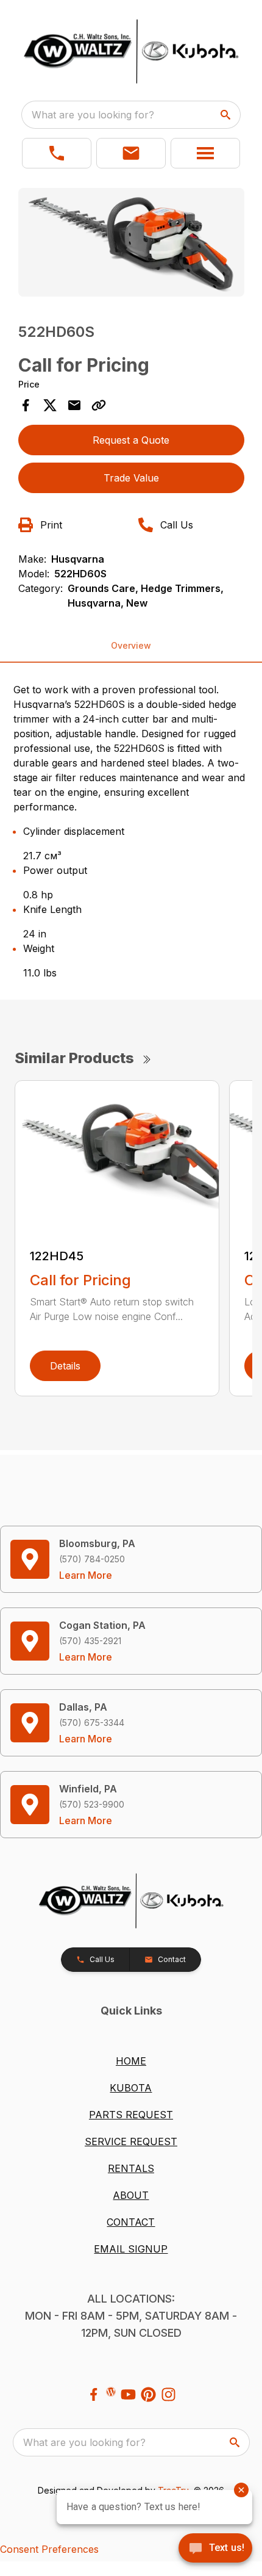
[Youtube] (128, 2394)
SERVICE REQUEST (131, 2141)
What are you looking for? (93, 115)
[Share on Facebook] (26, 405)
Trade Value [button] (131, 478)
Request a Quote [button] (131, 440)
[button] (57, 153)
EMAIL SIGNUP (131, 2249)
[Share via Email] (74, 405)
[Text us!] (215, 2549)
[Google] (111, 2392)
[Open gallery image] (131, 242)
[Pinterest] (148, 2394)
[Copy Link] (99, 405)
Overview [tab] (131, 645)
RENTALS (131, 2168)
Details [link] (65, 1366)
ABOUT (131, 2195)
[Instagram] (168, 2394)
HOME (131, 2061)
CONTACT (131, 2222)
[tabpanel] (131, 244)
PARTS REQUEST (131, 2115)
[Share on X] (50, 405)
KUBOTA (131, 2088)
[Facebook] (94, 2394)
